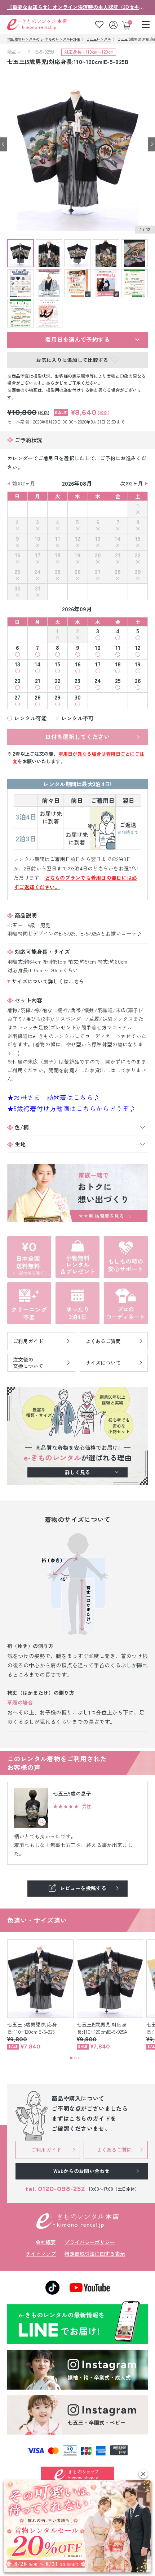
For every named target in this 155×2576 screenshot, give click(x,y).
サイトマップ (41, 2254)
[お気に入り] (99, 24)
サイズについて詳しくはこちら (48, 981)
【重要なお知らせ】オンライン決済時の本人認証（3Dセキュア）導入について (77, 7)
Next (151, 144)
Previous (4, 144)
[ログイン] (114, 24)
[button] (143, 2474)
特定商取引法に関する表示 (95, 2254)
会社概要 (46, 2242)
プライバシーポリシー (90, 2242)
